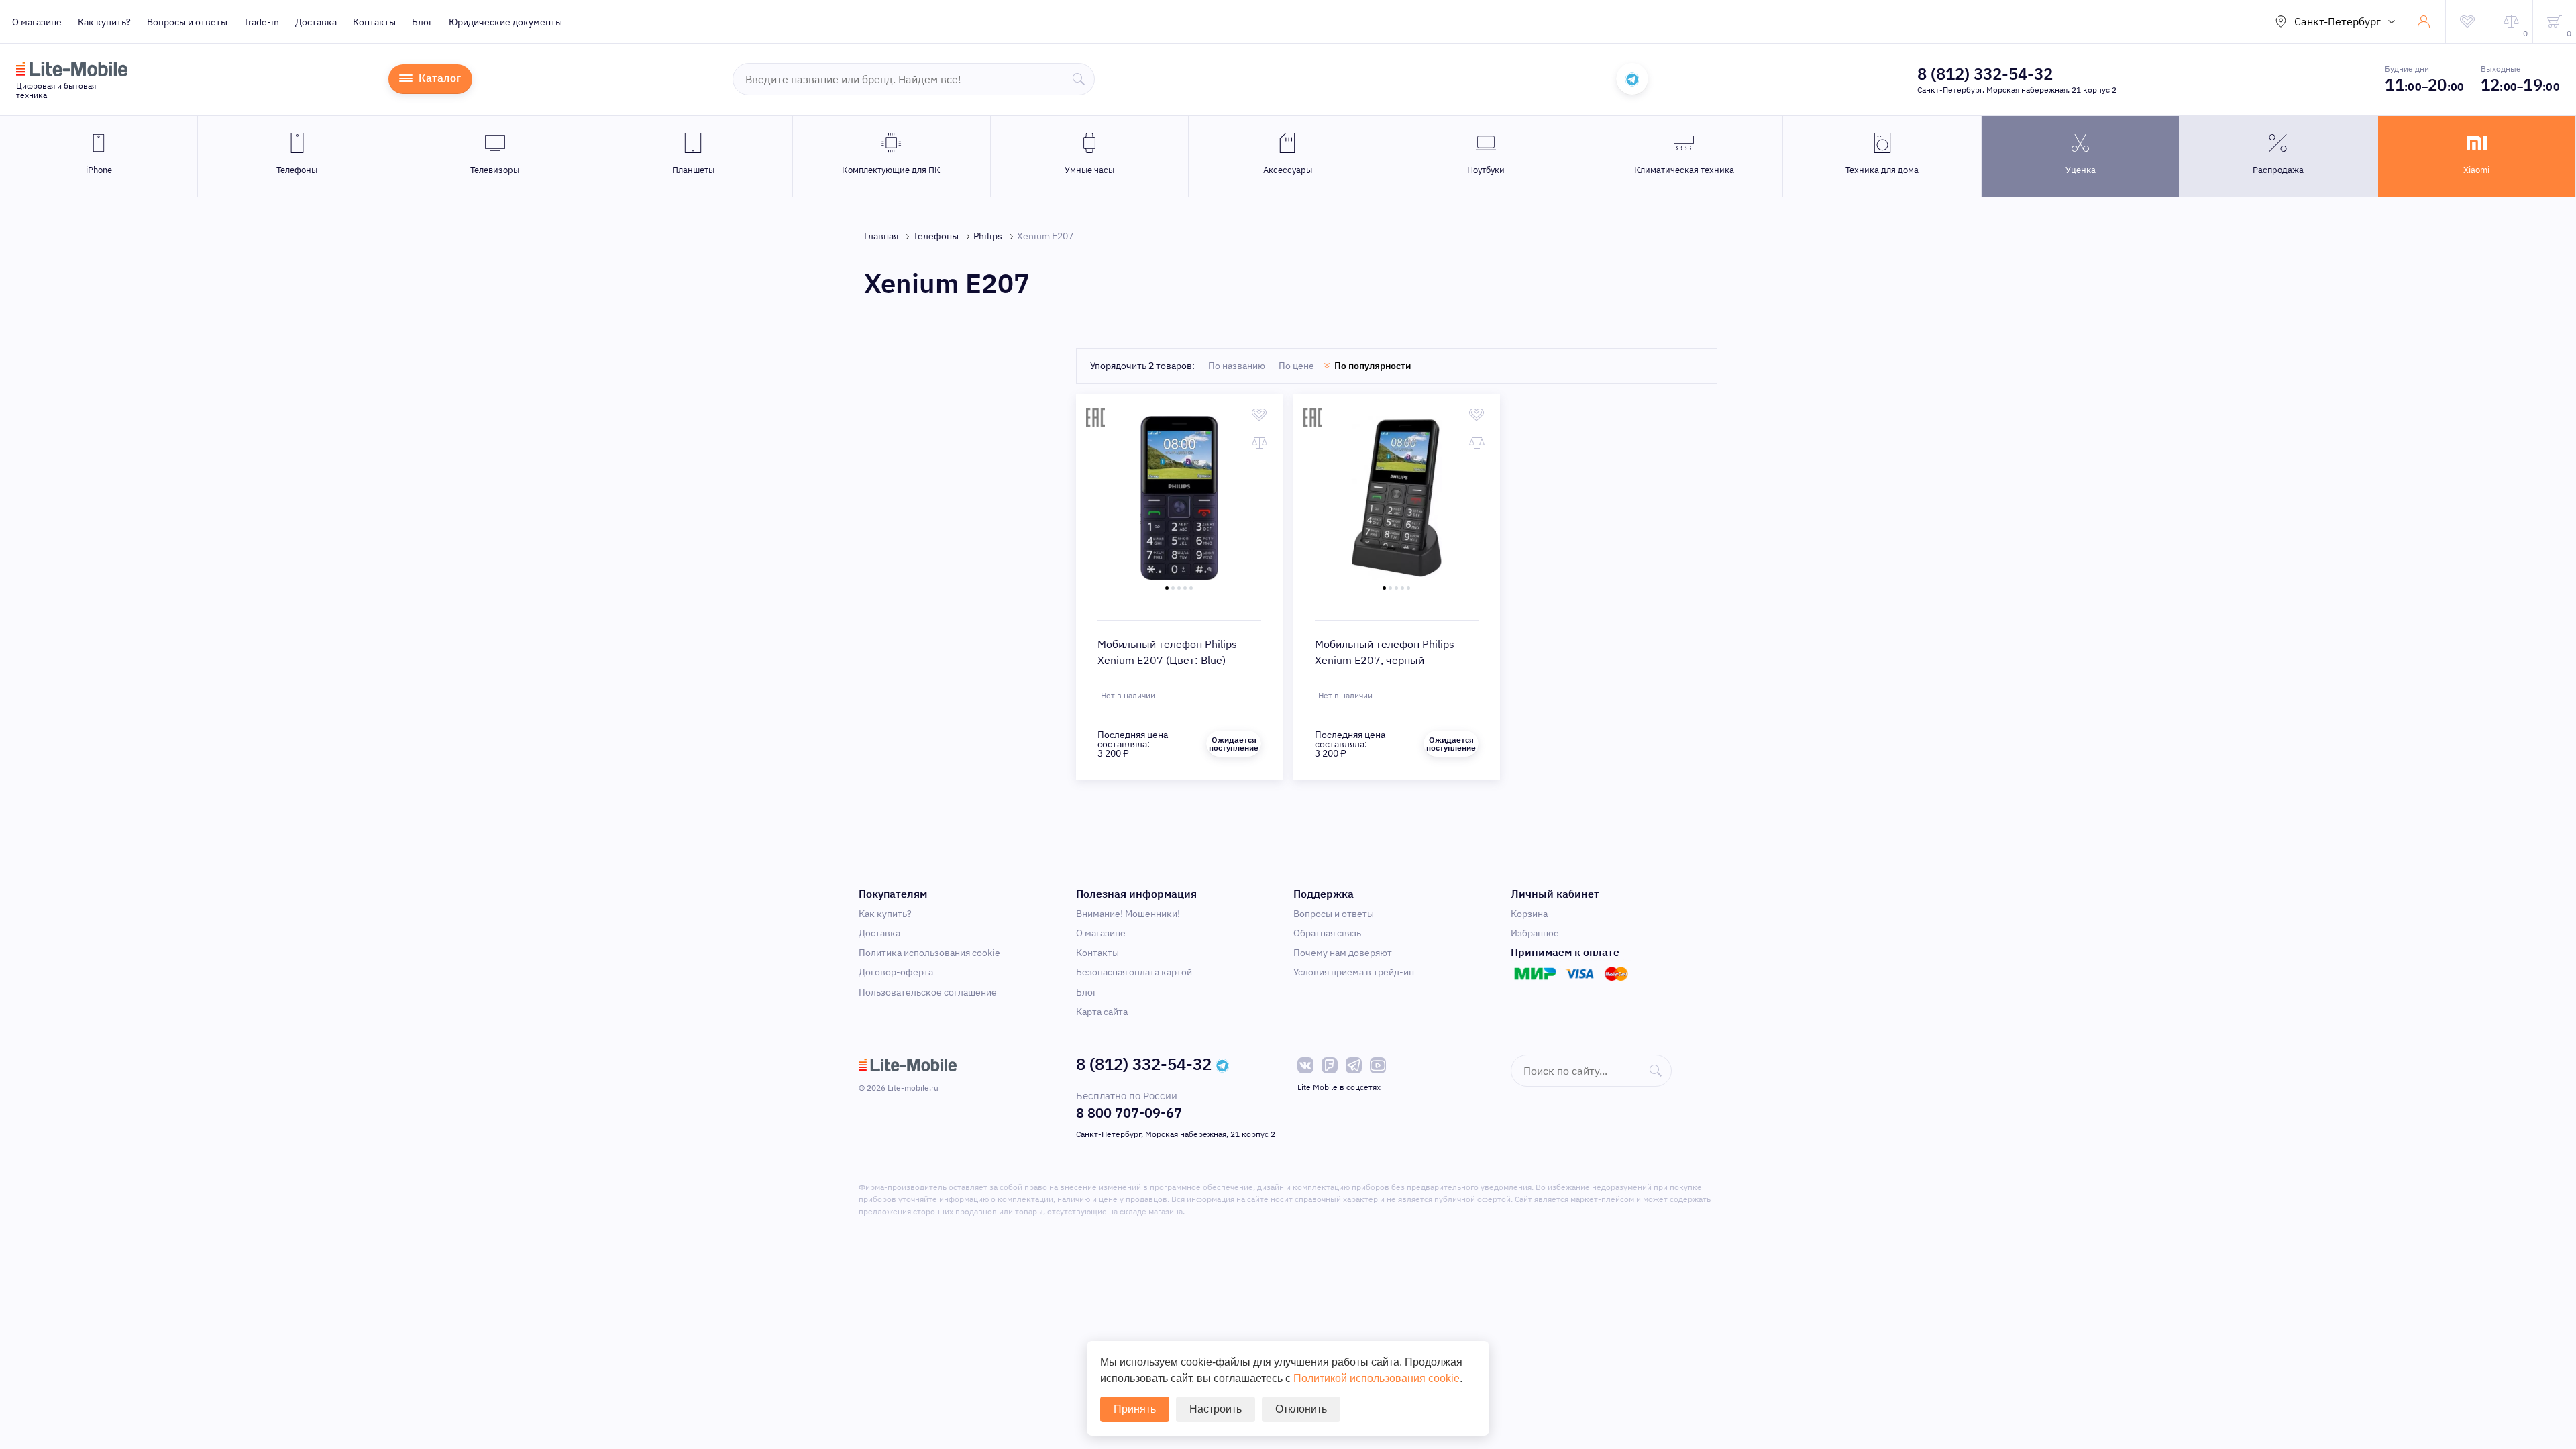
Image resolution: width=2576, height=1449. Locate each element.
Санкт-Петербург (2338, 21)
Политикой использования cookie (1377, 1378)
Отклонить (1301, 1409)
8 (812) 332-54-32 (1985, 74)
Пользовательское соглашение (928, 992)
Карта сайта (1102, 1012)
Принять (1135, 1409)
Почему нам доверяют (1343, 953)
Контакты (374, 22)
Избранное (1535, 933)
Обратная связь (1327, 933)
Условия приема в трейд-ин (1354, 972)
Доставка (316, 22)
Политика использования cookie (929, 953)
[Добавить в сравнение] (1259, 443)
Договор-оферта (896, 972)
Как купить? (104, 22)
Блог (422, 22)
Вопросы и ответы (187, 22)
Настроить (1216, 1409)
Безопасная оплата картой (1134, 972)
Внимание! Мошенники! (1128, 914)
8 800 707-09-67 (1129, 1113)
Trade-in (261, 22)
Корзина (1529, 914)
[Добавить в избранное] (1259, 415)
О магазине (37, 22)
